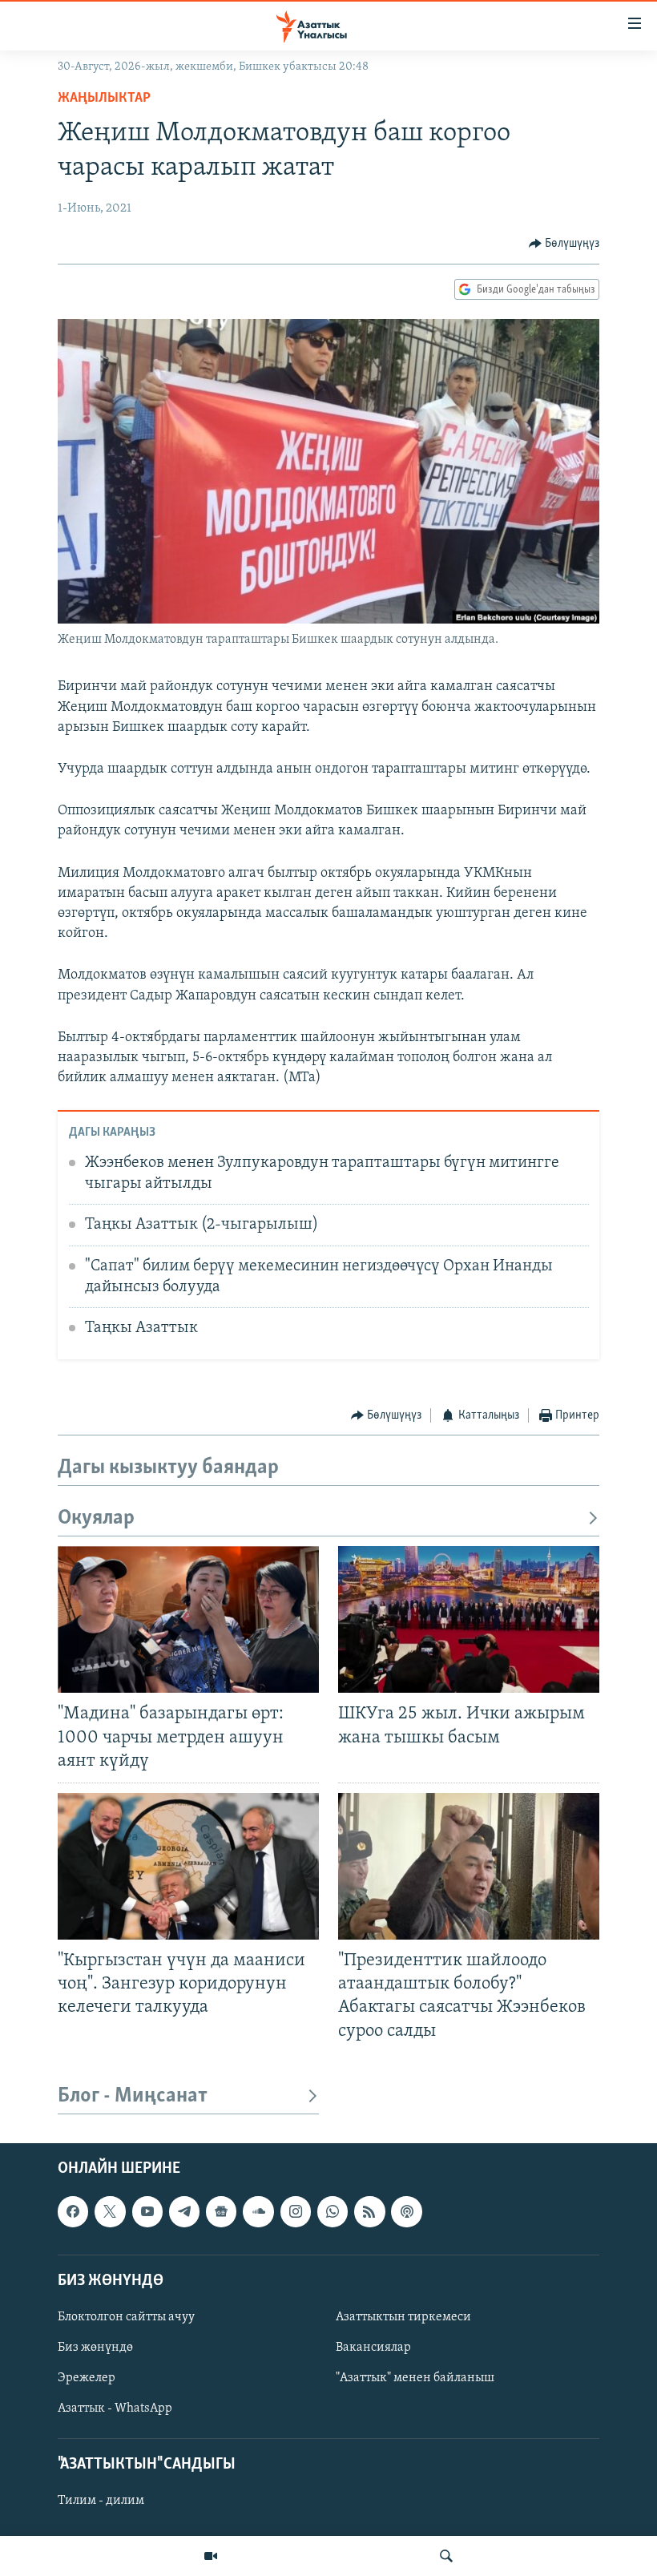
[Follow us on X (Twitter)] (110, 2211)
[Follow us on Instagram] (296, 2211)
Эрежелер (87, 2378)
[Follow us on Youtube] (147, 2211)
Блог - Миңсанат (133, 2096)
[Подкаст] (406, 2211)
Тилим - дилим (101, 2501)
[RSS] (369, 2211)
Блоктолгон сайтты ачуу (126, 2317)
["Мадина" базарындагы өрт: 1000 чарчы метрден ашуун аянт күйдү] (188, 1619)
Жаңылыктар (104, 99)
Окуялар (96, 1518)
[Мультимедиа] (211, 2556)
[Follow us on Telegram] (184, 2211)
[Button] (564, 244)
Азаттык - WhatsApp (115, 2408)
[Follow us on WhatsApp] (333, 2211)
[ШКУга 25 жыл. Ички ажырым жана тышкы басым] (469, 1619)
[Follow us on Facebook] (73, 2211)
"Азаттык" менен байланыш (415, 2378)
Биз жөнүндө (95, 2348)
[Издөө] (446, 2556)
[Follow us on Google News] (221, 2211)
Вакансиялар (373, 2348)
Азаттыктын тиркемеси (403, 2317)
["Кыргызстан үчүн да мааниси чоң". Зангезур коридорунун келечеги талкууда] (188, 1866)
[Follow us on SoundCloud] (258, 2211)
